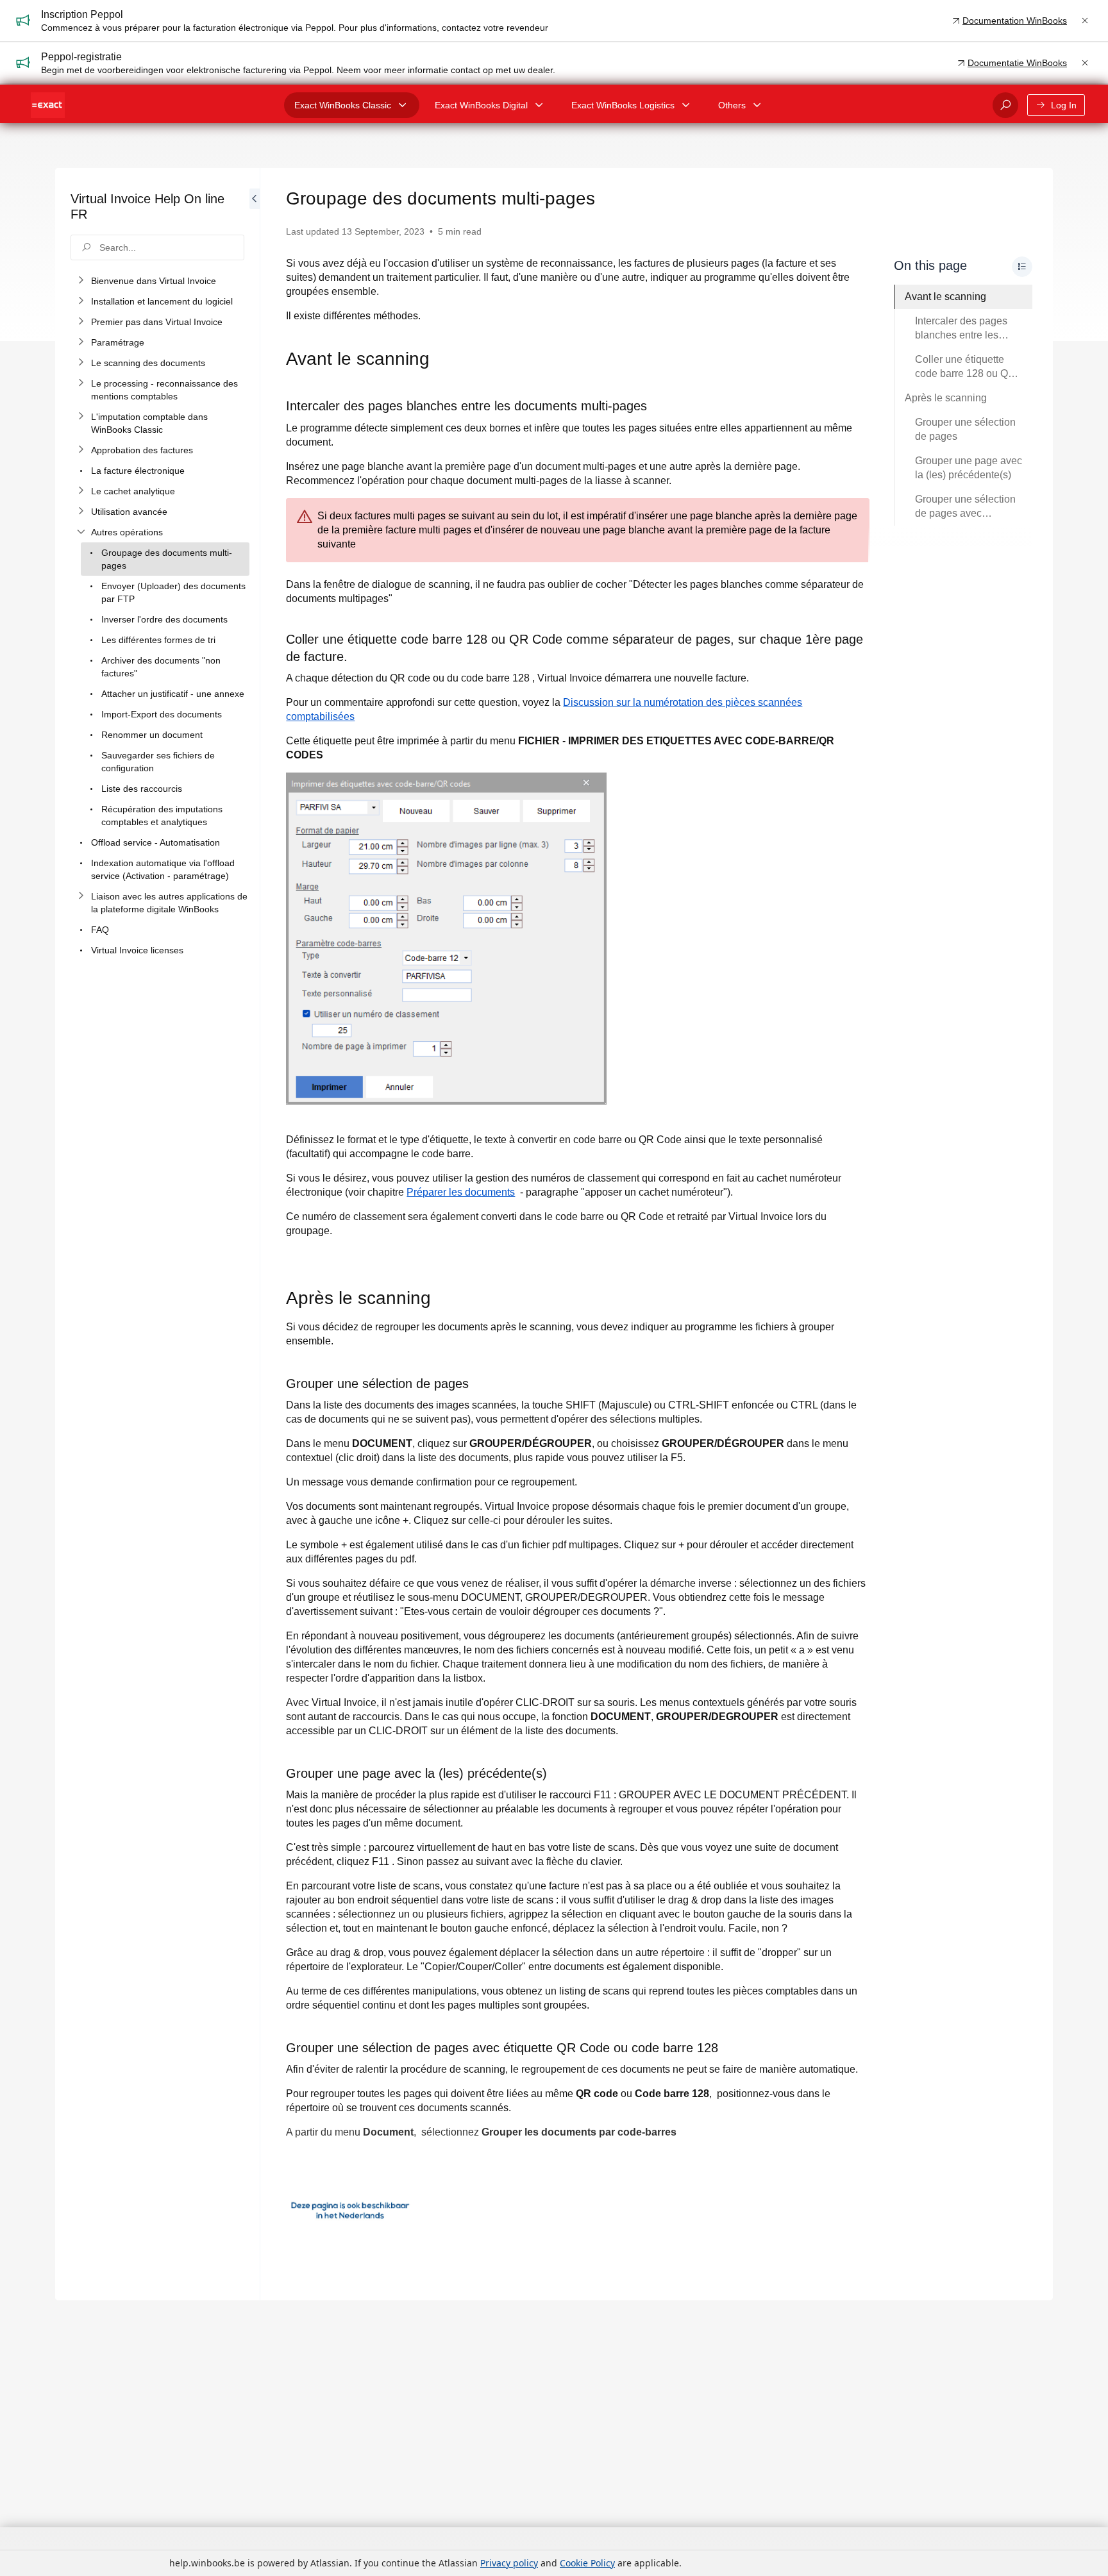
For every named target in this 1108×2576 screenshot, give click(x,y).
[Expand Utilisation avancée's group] (81, 512)
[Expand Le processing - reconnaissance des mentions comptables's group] (81, 383)
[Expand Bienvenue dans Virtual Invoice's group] (81, 281)
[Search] (1005, 105)
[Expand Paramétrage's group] (81, 342)
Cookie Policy (587, 2563)
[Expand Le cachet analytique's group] (81, 491)
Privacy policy (509, 2563)
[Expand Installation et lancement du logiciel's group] (81, 301)
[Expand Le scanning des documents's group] (81, 363)
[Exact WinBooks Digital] (539, 105)
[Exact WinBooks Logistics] (686, 105)
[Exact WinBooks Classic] (403, 105)
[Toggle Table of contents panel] (1022, 267)
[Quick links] (48, 105)
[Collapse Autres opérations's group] (81, 532)
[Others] (757, 105)
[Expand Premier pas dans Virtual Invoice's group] (81, 322)
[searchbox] (157, 247)
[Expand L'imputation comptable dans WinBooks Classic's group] (81, 417)
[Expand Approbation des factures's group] (81, 450)
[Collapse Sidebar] (255, 1234)
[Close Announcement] (1085, 21)
